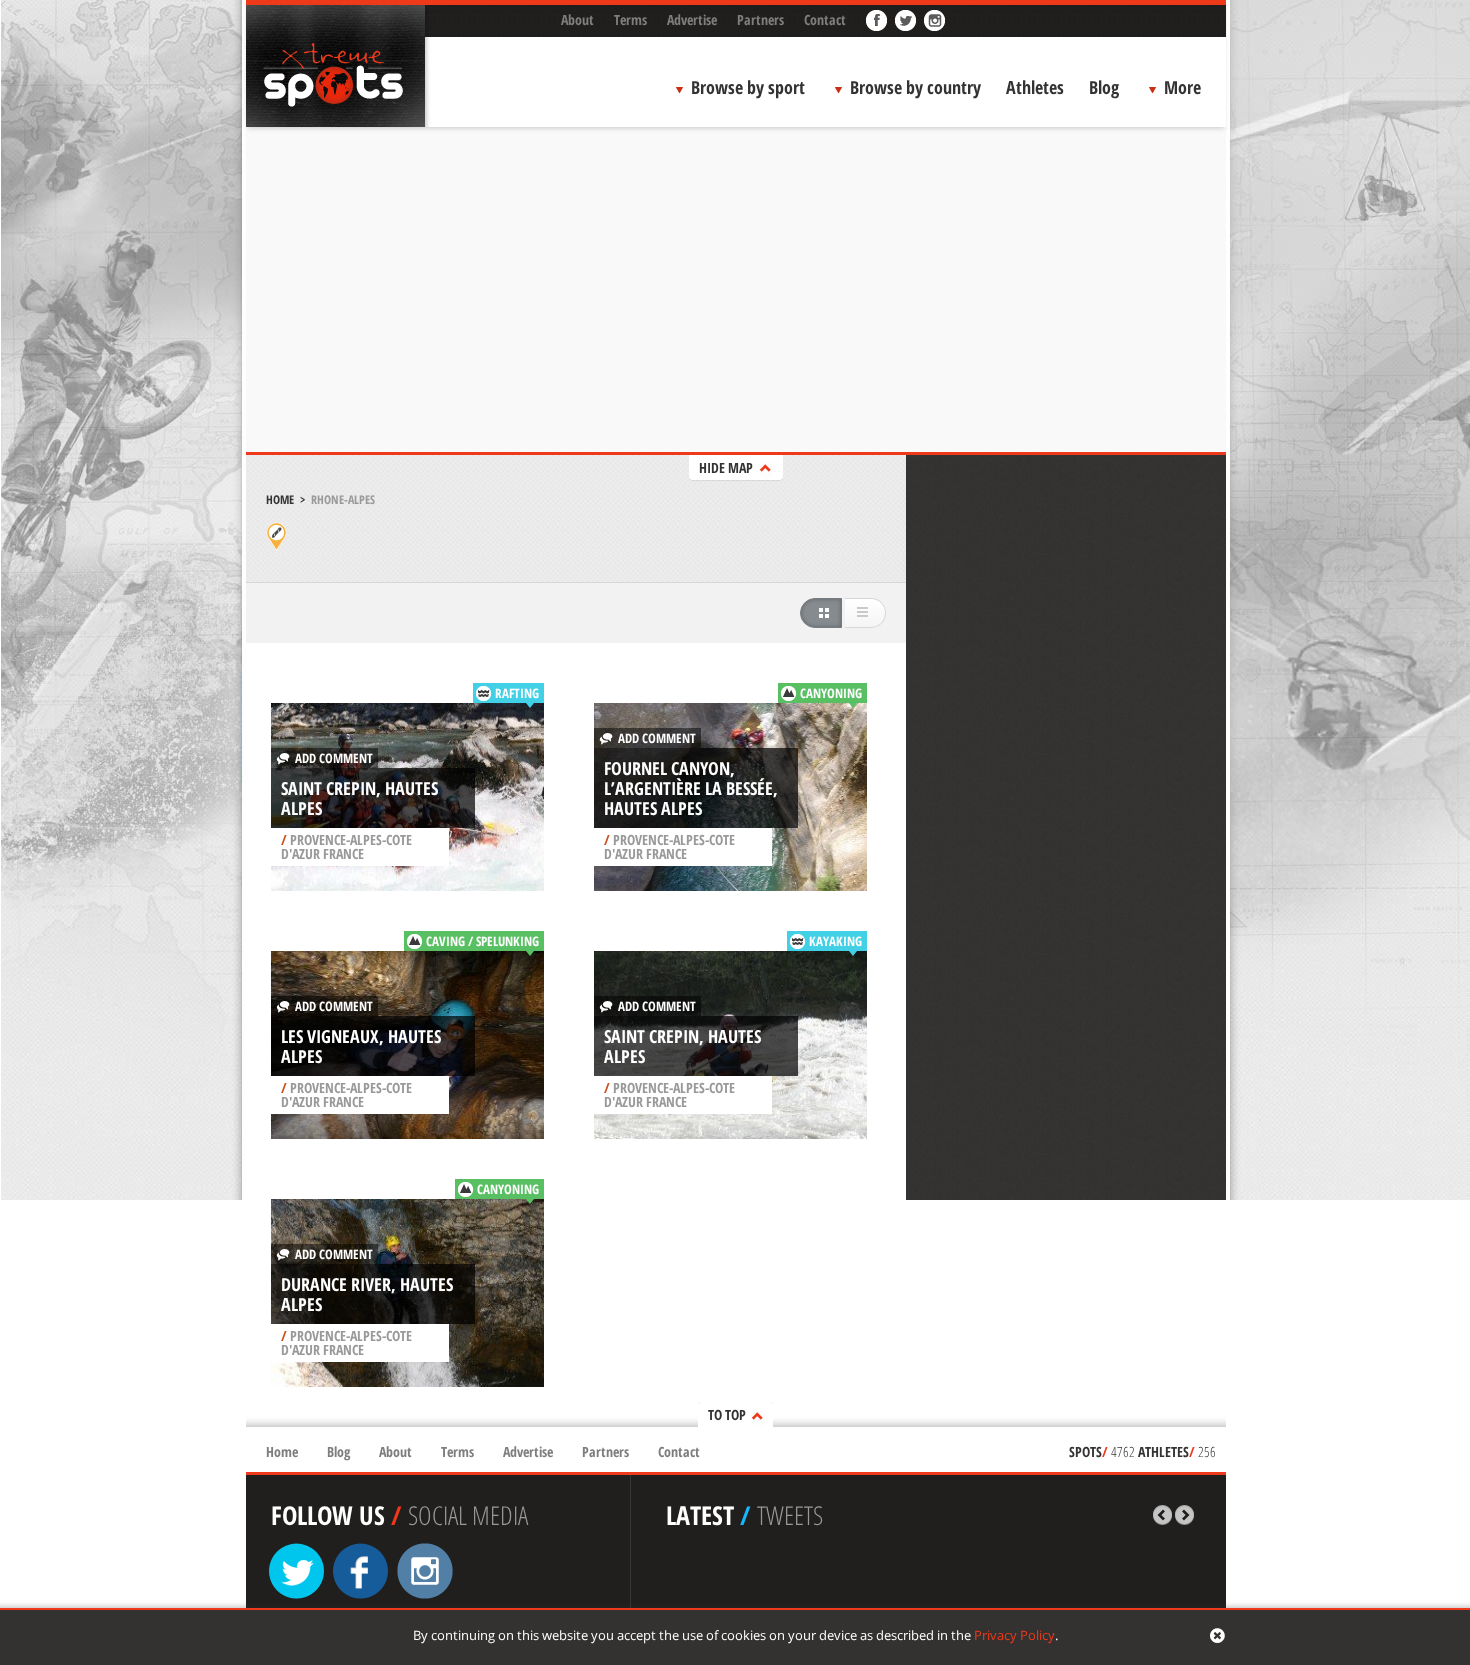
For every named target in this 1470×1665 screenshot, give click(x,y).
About (577, 19)
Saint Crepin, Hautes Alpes (359, 798)
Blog (1104, 87)
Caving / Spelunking (482, 941)
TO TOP (727, 1414)
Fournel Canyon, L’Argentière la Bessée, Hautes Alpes (691, 788)
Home (280, 499)
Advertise (692, 19)
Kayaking (835, 941)
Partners (760, 19)
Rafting (517, 693)
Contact (825, 19)
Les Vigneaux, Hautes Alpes (361, 1046)
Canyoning (831, 693)
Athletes (1035, 87)
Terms (630, 19)
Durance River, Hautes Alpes (367, 1294)
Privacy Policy (1014, 1635)
